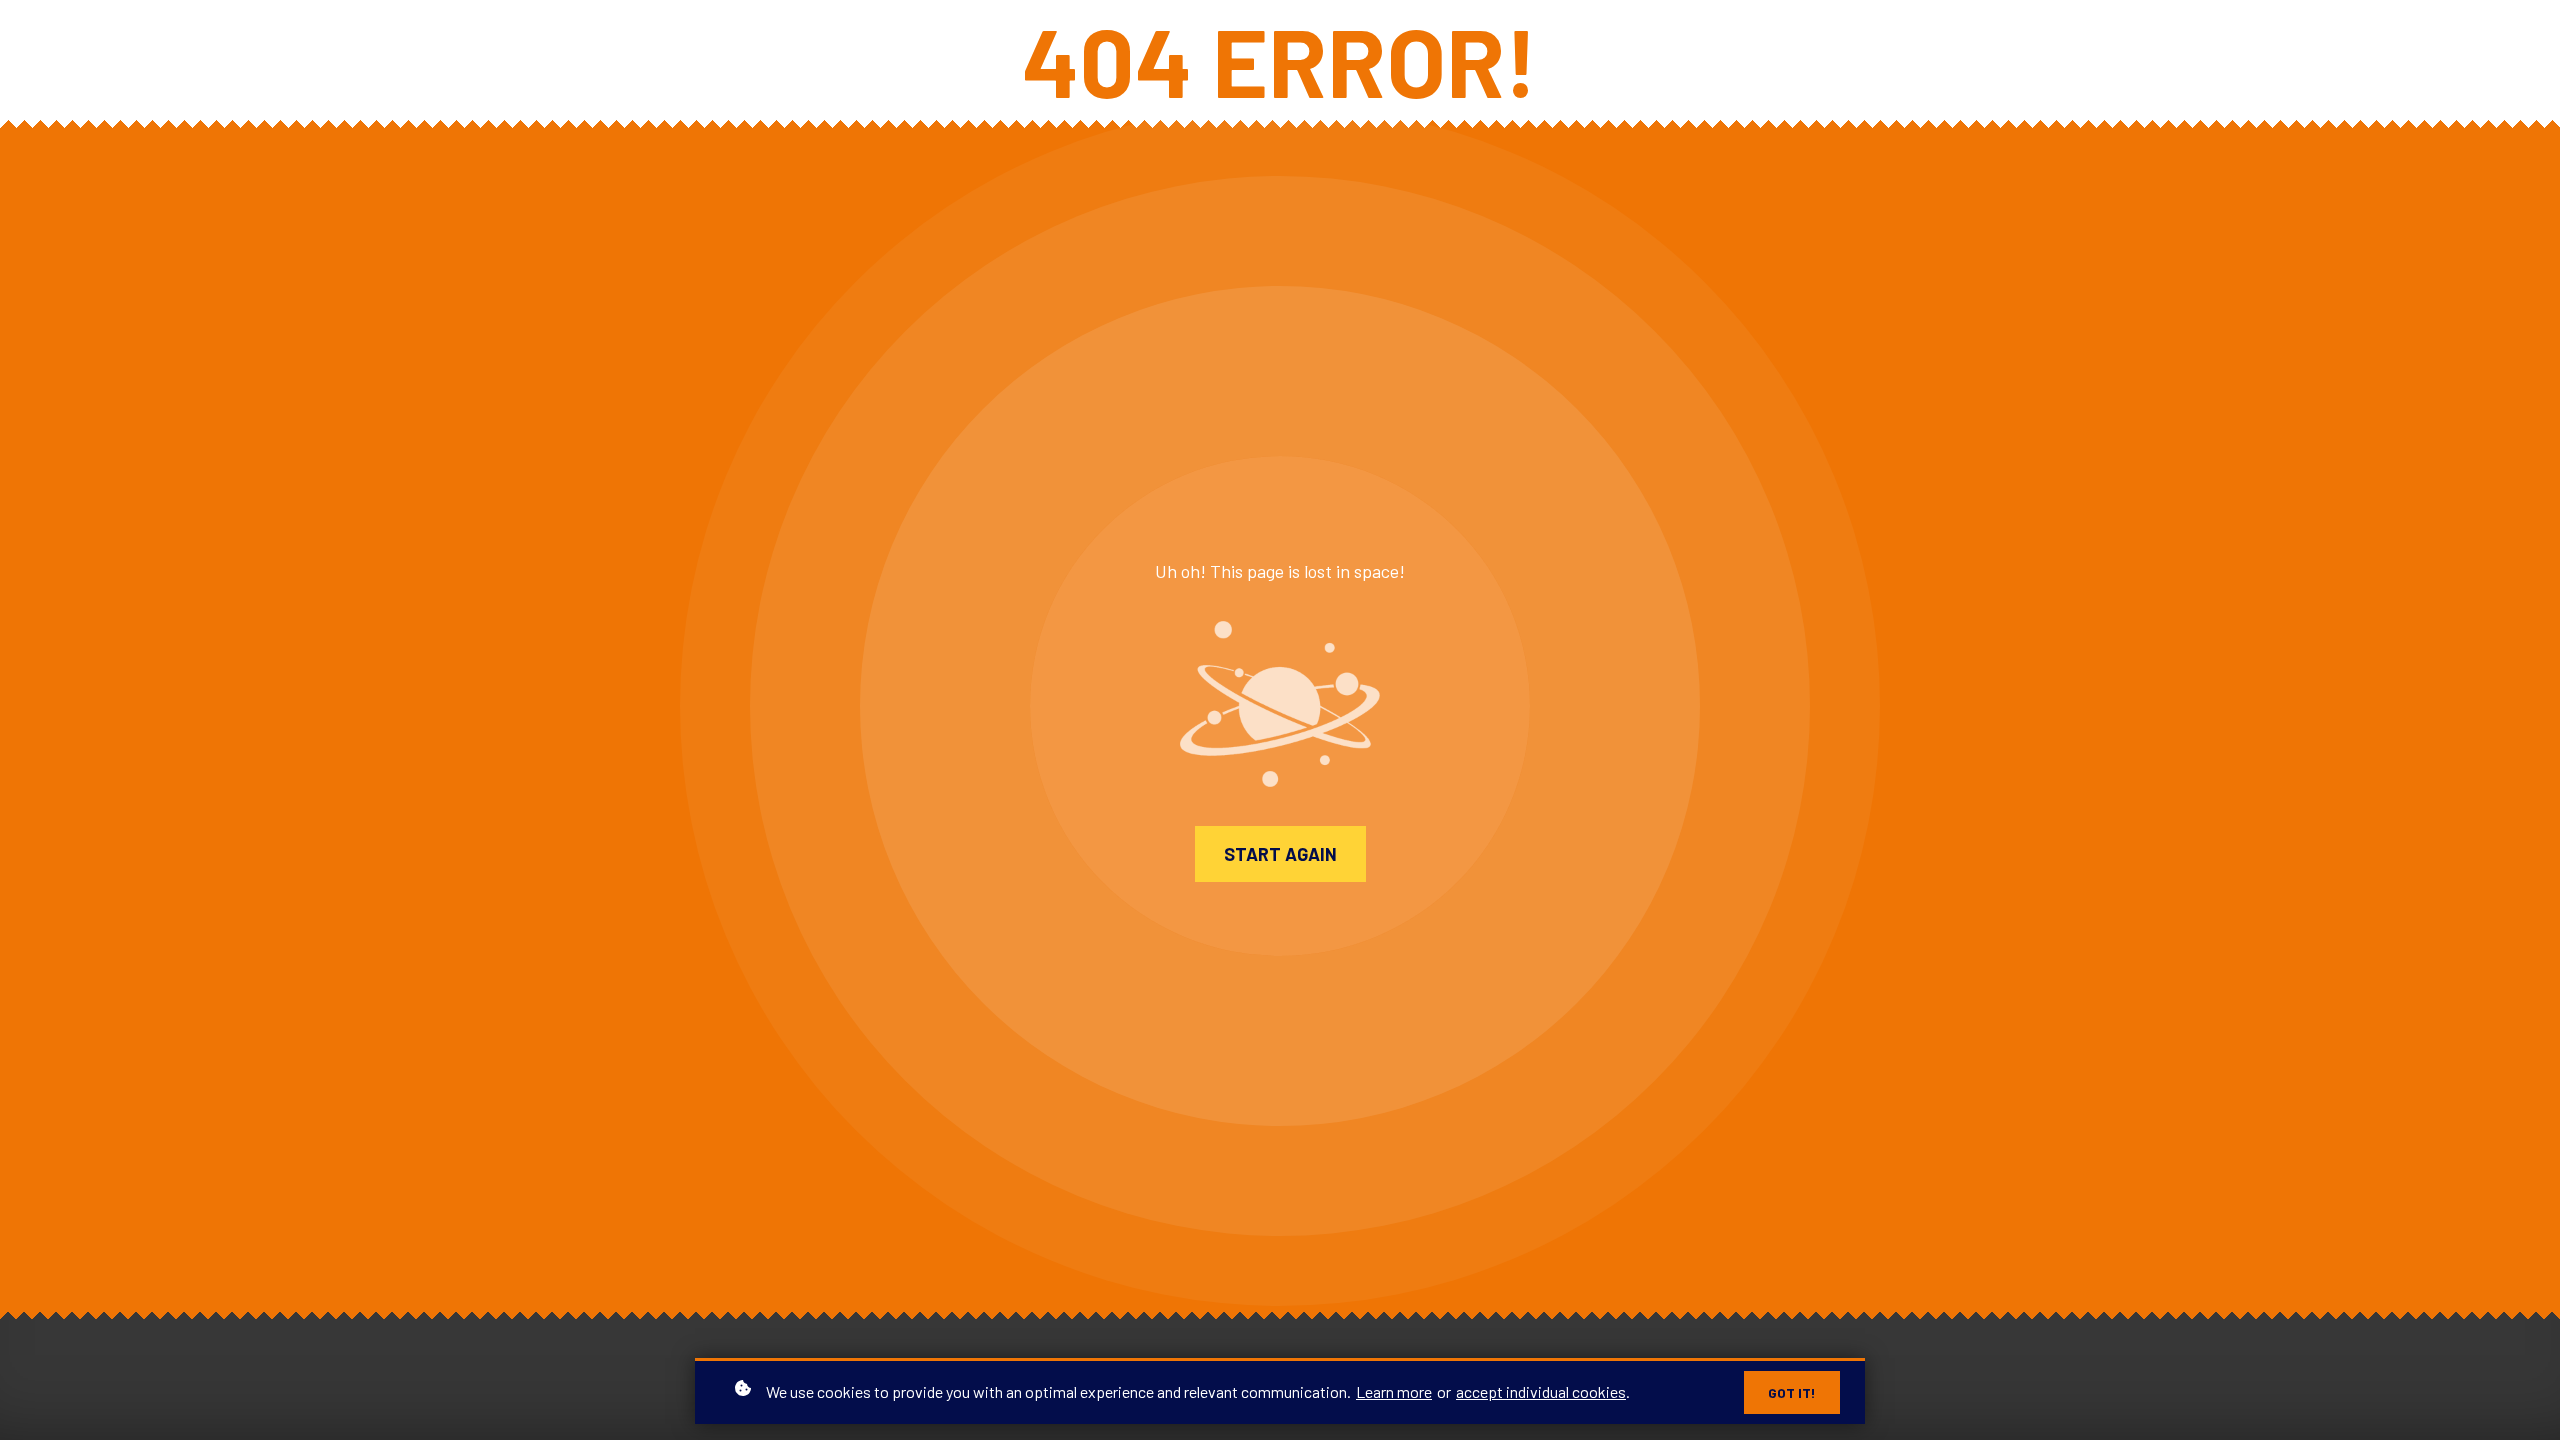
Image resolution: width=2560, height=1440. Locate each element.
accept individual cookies (1541, 1391)
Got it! (1792, 1392)
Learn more (1394, 1391)
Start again (1280, 854)
